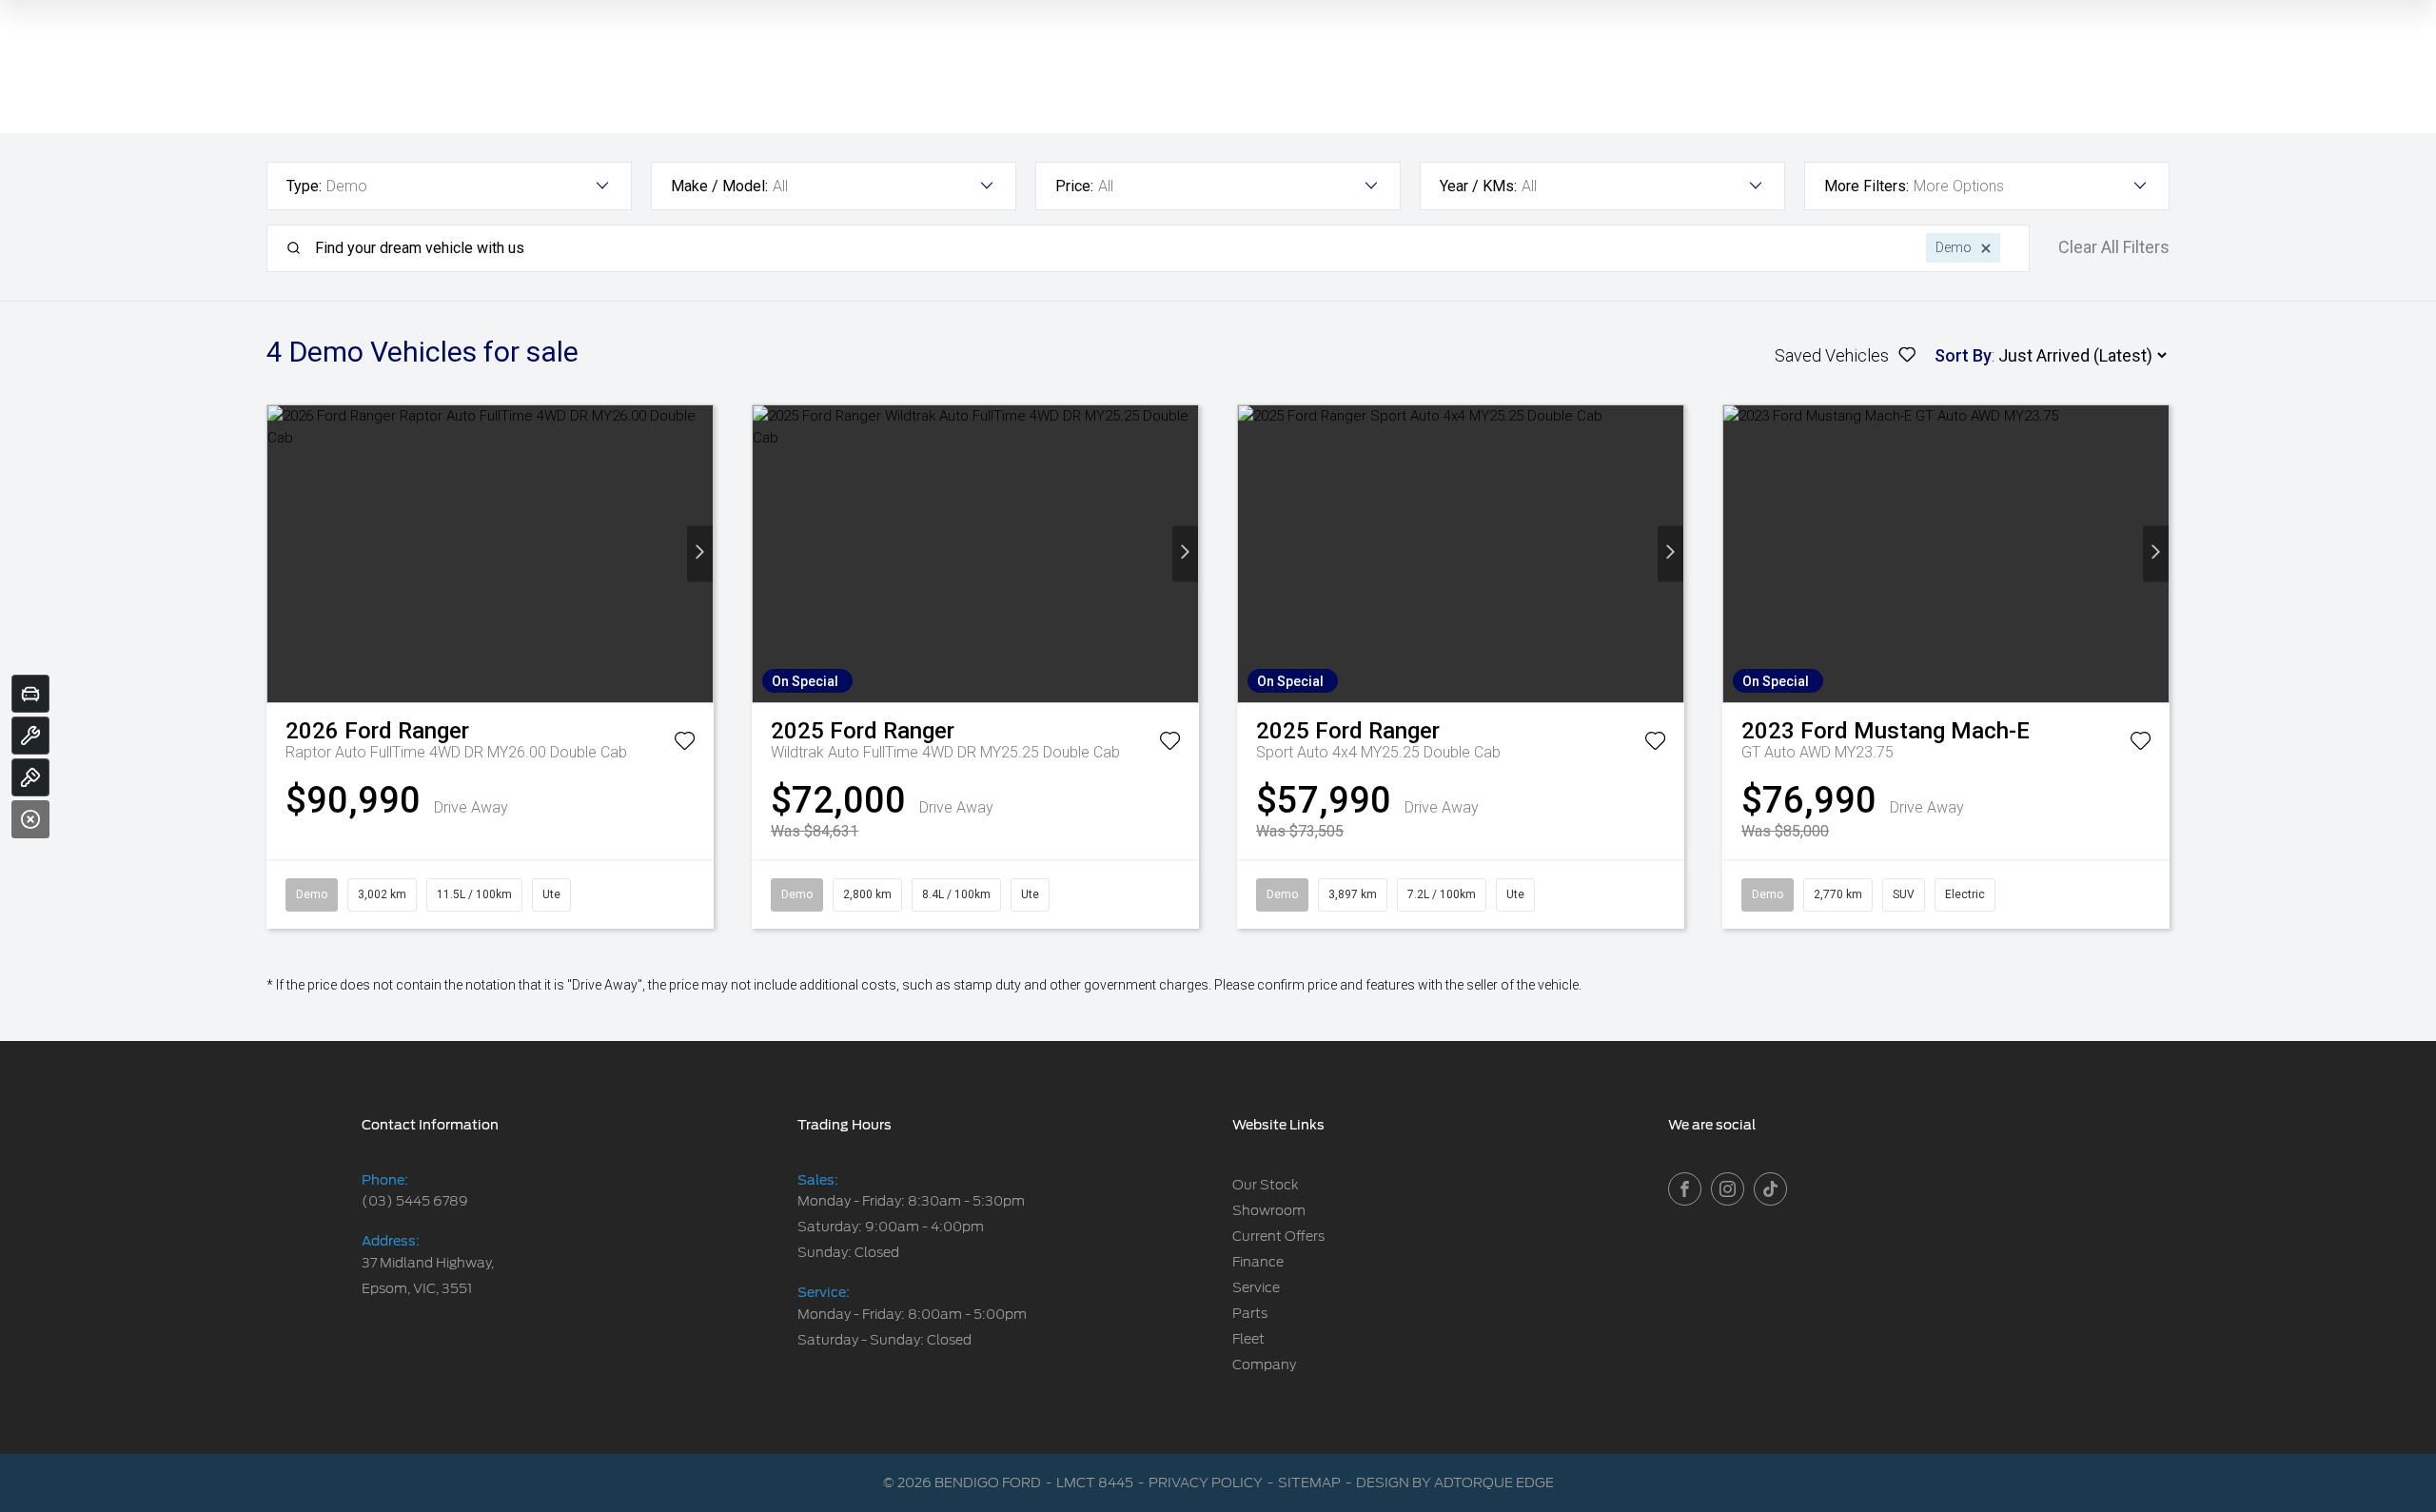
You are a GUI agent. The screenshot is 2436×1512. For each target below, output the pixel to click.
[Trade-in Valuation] (30, 694)
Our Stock (1266, 1185)
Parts (1250, 1313)
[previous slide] (280, 553)
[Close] (30, 819)
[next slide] (700, 553)
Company (1264, 1365)
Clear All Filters (2114, 247)
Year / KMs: (1478, 186)
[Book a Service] (30, 736)
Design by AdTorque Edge (1455, 1483)
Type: (304, 186)
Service (1256, 1287)
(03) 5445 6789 (415, 1201)
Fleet (1248, 1339)
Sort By (1963, 355)
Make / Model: (719, 186)
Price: (1074, 186)
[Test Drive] (30, 777)
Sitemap (1309, 1483)
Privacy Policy (1206, 1483)
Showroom (1269, 1210)
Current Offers (1278, 1236)
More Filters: (1866, 186)
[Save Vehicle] (685, 744)
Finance (1258, 1262)
